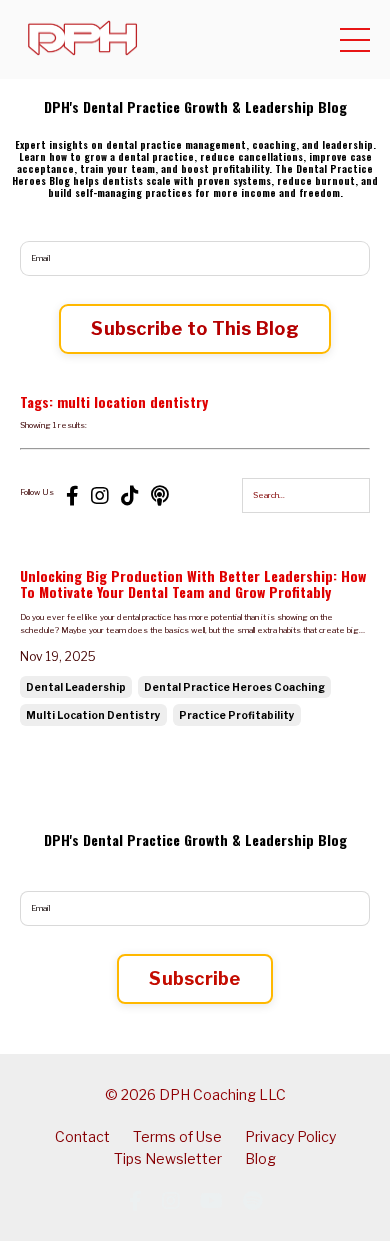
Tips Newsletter (168, 1158)
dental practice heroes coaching (234, 687)
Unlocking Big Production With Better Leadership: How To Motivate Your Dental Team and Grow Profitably (193, 585)
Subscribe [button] (194, 978)
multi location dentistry (93, 715)
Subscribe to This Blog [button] (195, 328)
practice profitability (237, 715)
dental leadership (76, 687)
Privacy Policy (290, 1136)
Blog (260, 1158)
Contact (82, 1136)
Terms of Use (177, 1136)
